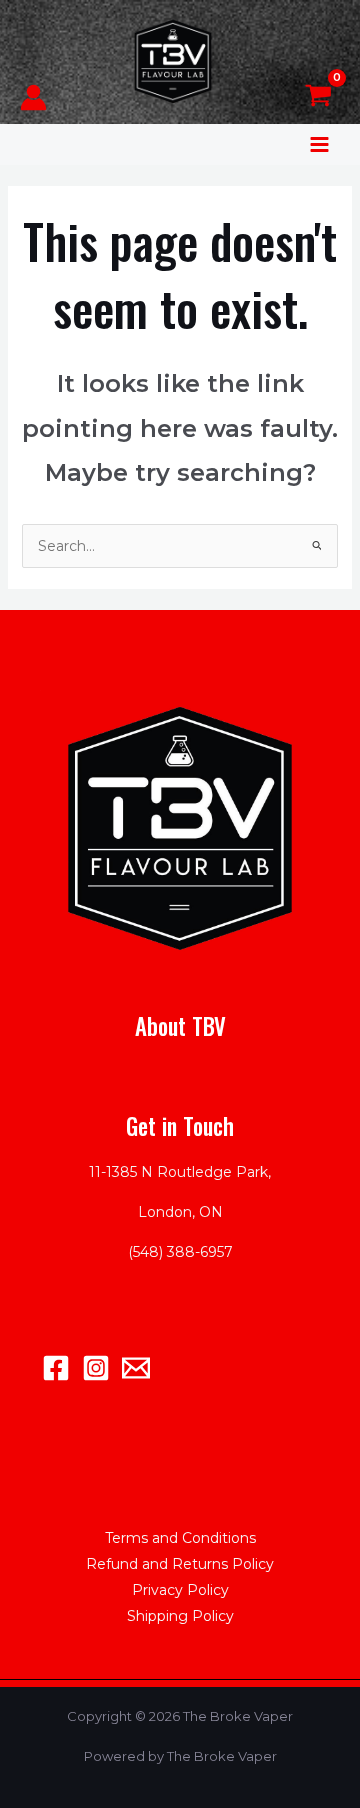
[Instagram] (96, 1368)
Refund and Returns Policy (180, 1564)
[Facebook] (56, 1368)
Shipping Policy (180, 1616)
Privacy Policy (180, 1590)
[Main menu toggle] (319, 144)
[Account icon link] (33, 97)
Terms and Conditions (180, 1538)
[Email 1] (136, 1368)
